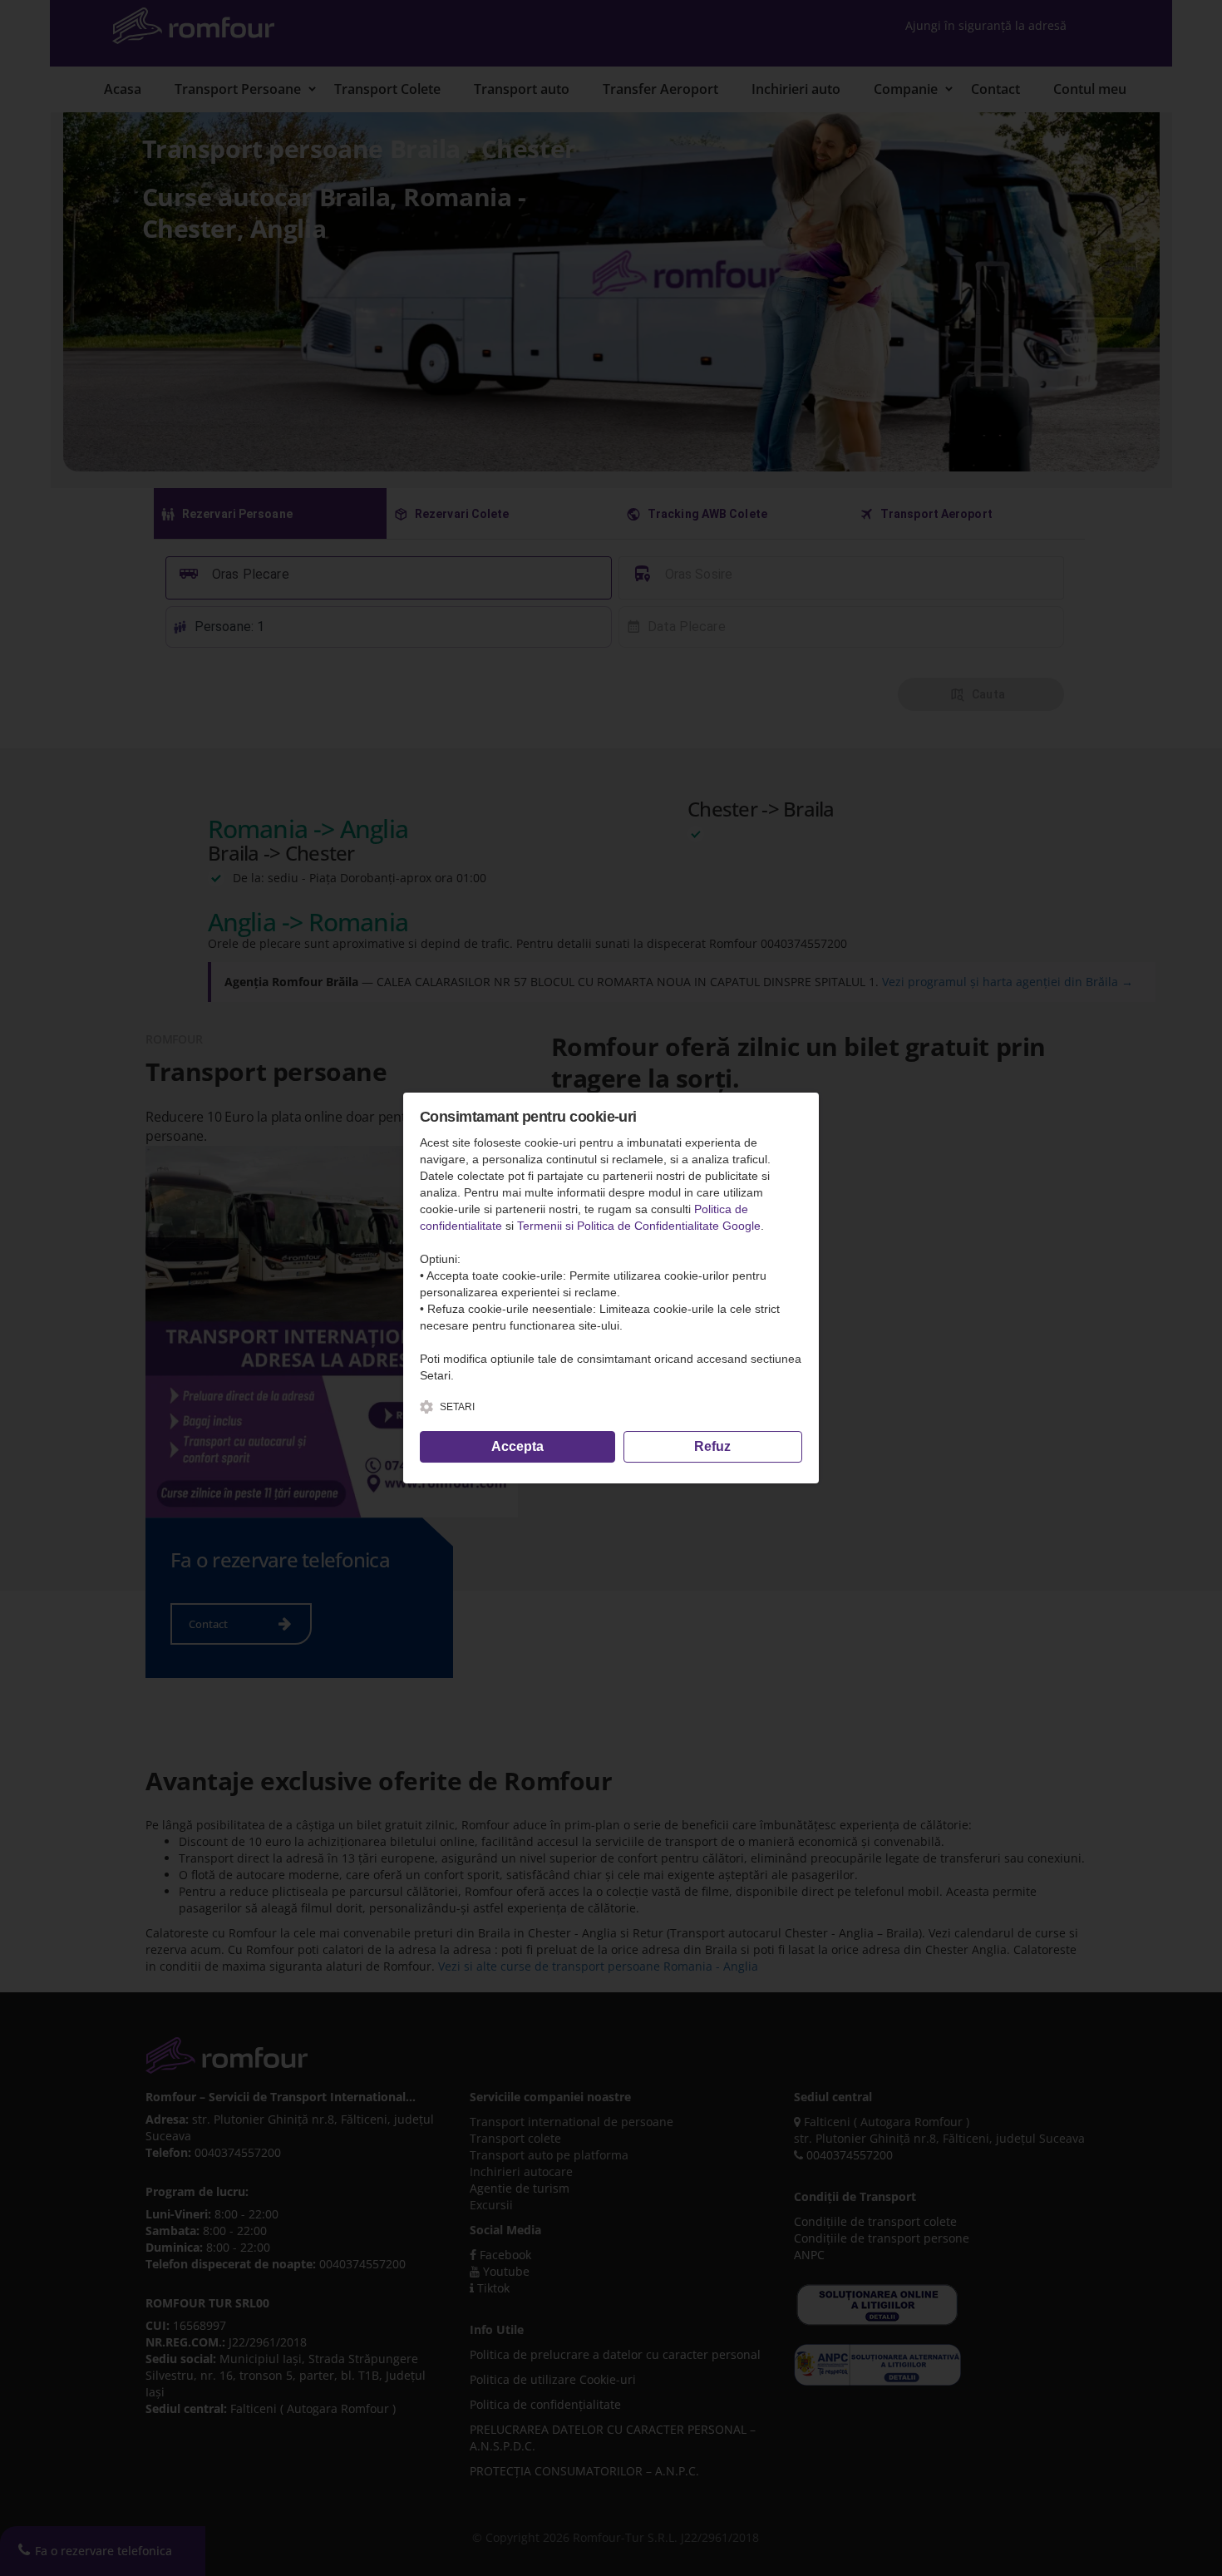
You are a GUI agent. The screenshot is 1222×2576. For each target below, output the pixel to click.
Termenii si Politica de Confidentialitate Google (639, 1226)
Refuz (712, 1446)
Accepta (517, 1446)
